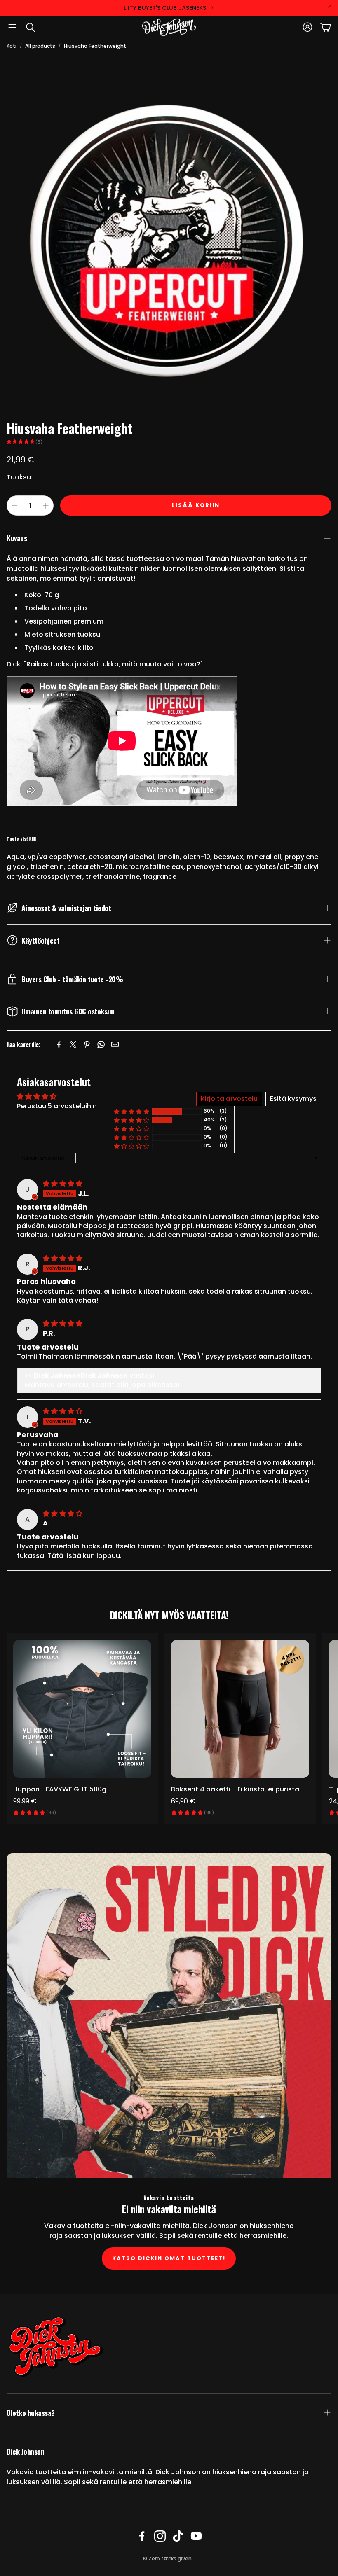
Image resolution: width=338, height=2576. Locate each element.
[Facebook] (59, 1044)
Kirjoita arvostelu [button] (229, 1099)
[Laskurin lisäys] (46, 506)
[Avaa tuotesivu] (82, 1709)
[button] (12, 27)
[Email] (115, 1044)
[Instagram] (160, 2536)
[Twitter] (73, 1044)
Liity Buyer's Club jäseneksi (166, 8)
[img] (63, 1184)
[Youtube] (196, 2536)
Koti (12, 46)
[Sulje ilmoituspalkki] (330, 6)
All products (40, 46)
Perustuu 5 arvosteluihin (57, 1106)
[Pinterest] (87, 1044)
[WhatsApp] (101, 1044)
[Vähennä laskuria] (14, 506)
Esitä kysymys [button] (293, 1099)
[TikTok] (178, 2536)
